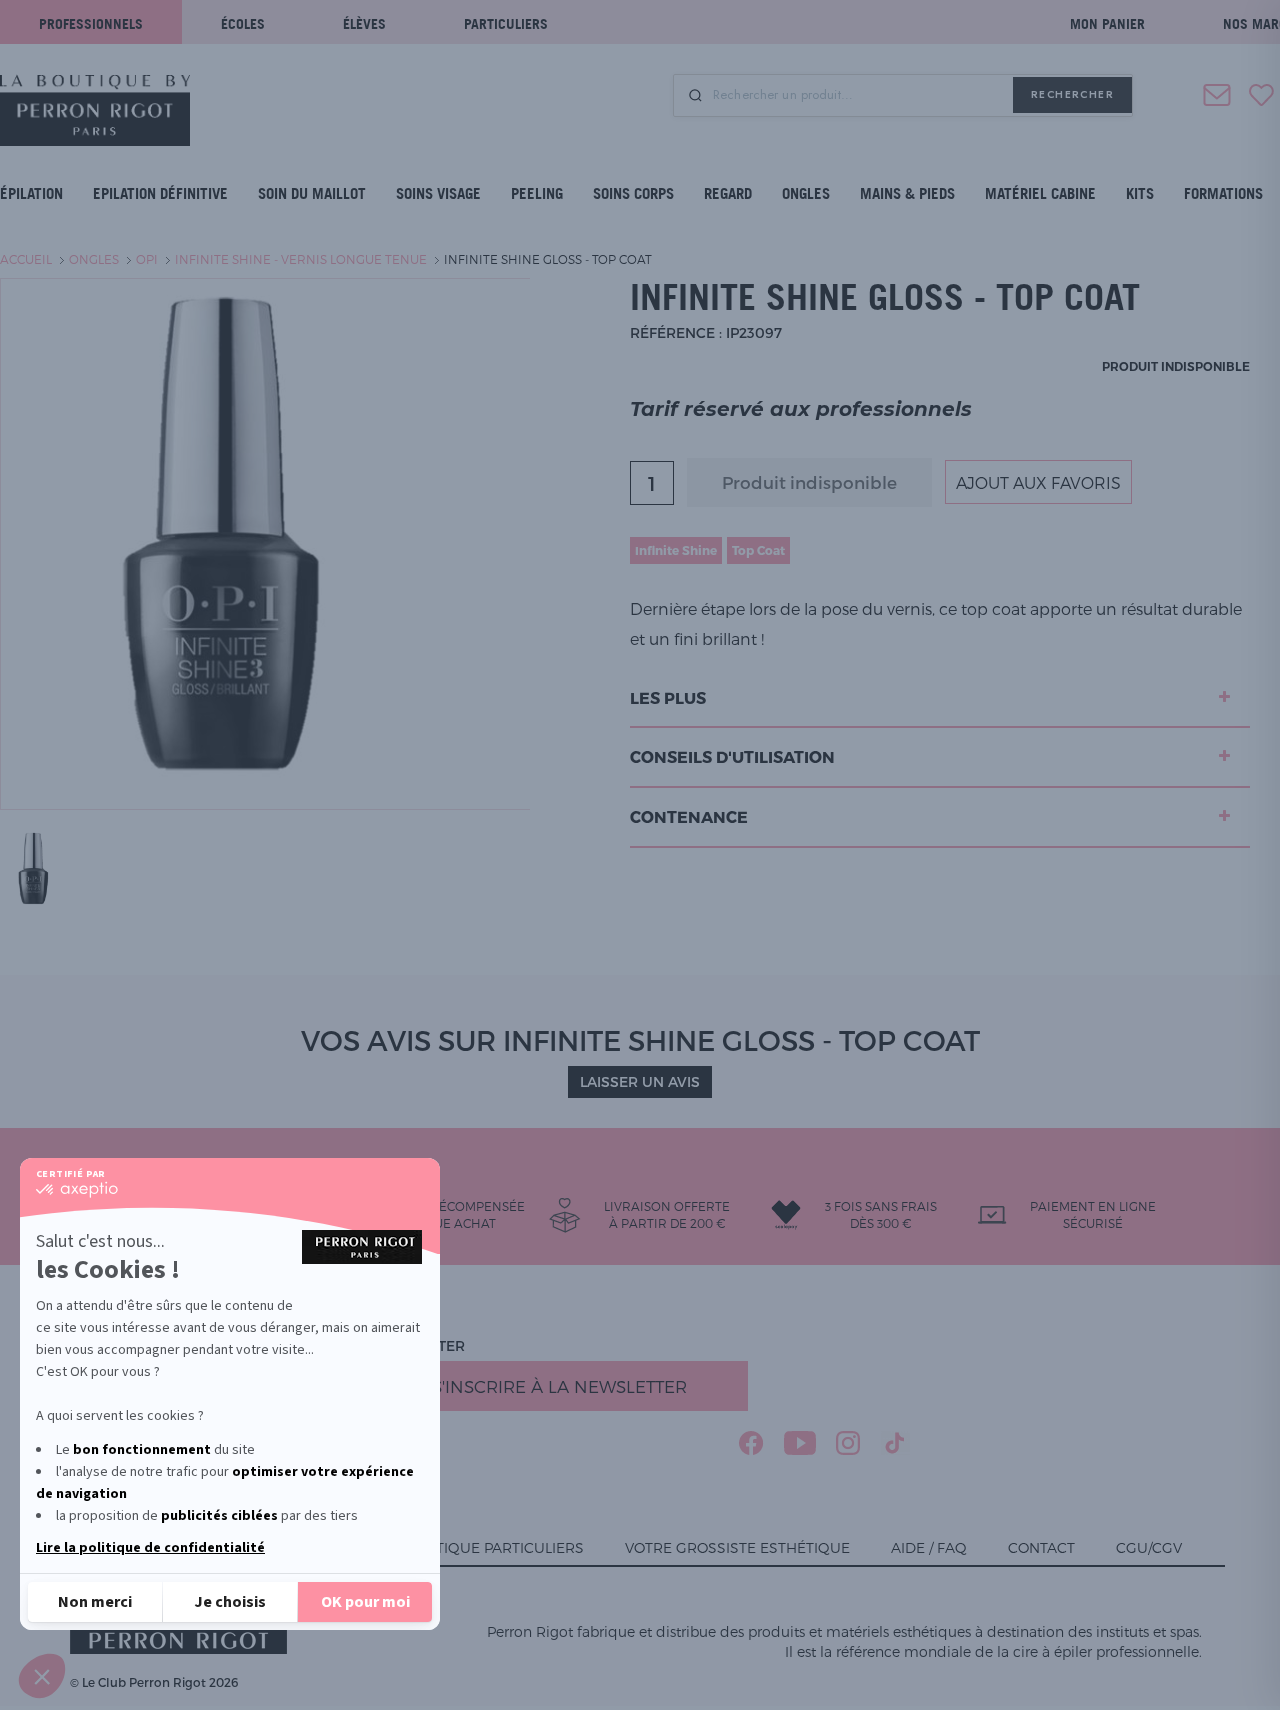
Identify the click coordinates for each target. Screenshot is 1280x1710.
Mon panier (1107, 23)
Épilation (31, 193)
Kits (1140, 193)
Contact (1041, 1547)
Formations (1223, 193)
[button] (42, 1676)
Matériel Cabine (1040, 193)
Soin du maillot (312, 193)
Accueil (26, 259)
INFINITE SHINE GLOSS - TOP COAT (548, 259)
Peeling (537, 193)
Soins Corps (633, 193)
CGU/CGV (1149, 1547)
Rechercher (1072, 94)
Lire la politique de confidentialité (150, 1548)
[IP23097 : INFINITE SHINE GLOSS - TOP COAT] (40, 868)
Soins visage (438, 193)
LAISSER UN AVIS (640, 1081)
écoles (243, 23)
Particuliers (506, 23)
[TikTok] (895, 1443)
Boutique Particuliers (494, 1547)
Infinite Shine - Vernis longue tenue (301, 259)
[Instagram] (848, 1443)
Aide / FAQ (929, 1547)
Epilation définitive (160, 193)
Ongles (806, 193)
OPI (147, 259)
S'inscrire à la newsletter (559, 1386)
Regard (728, 193)
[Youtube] (800, 1443)
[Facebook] (751, 1443)
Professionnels (91, 23)
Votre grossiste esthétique (737, 1547)
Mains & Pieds (907, 193)
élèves (364, 23)
